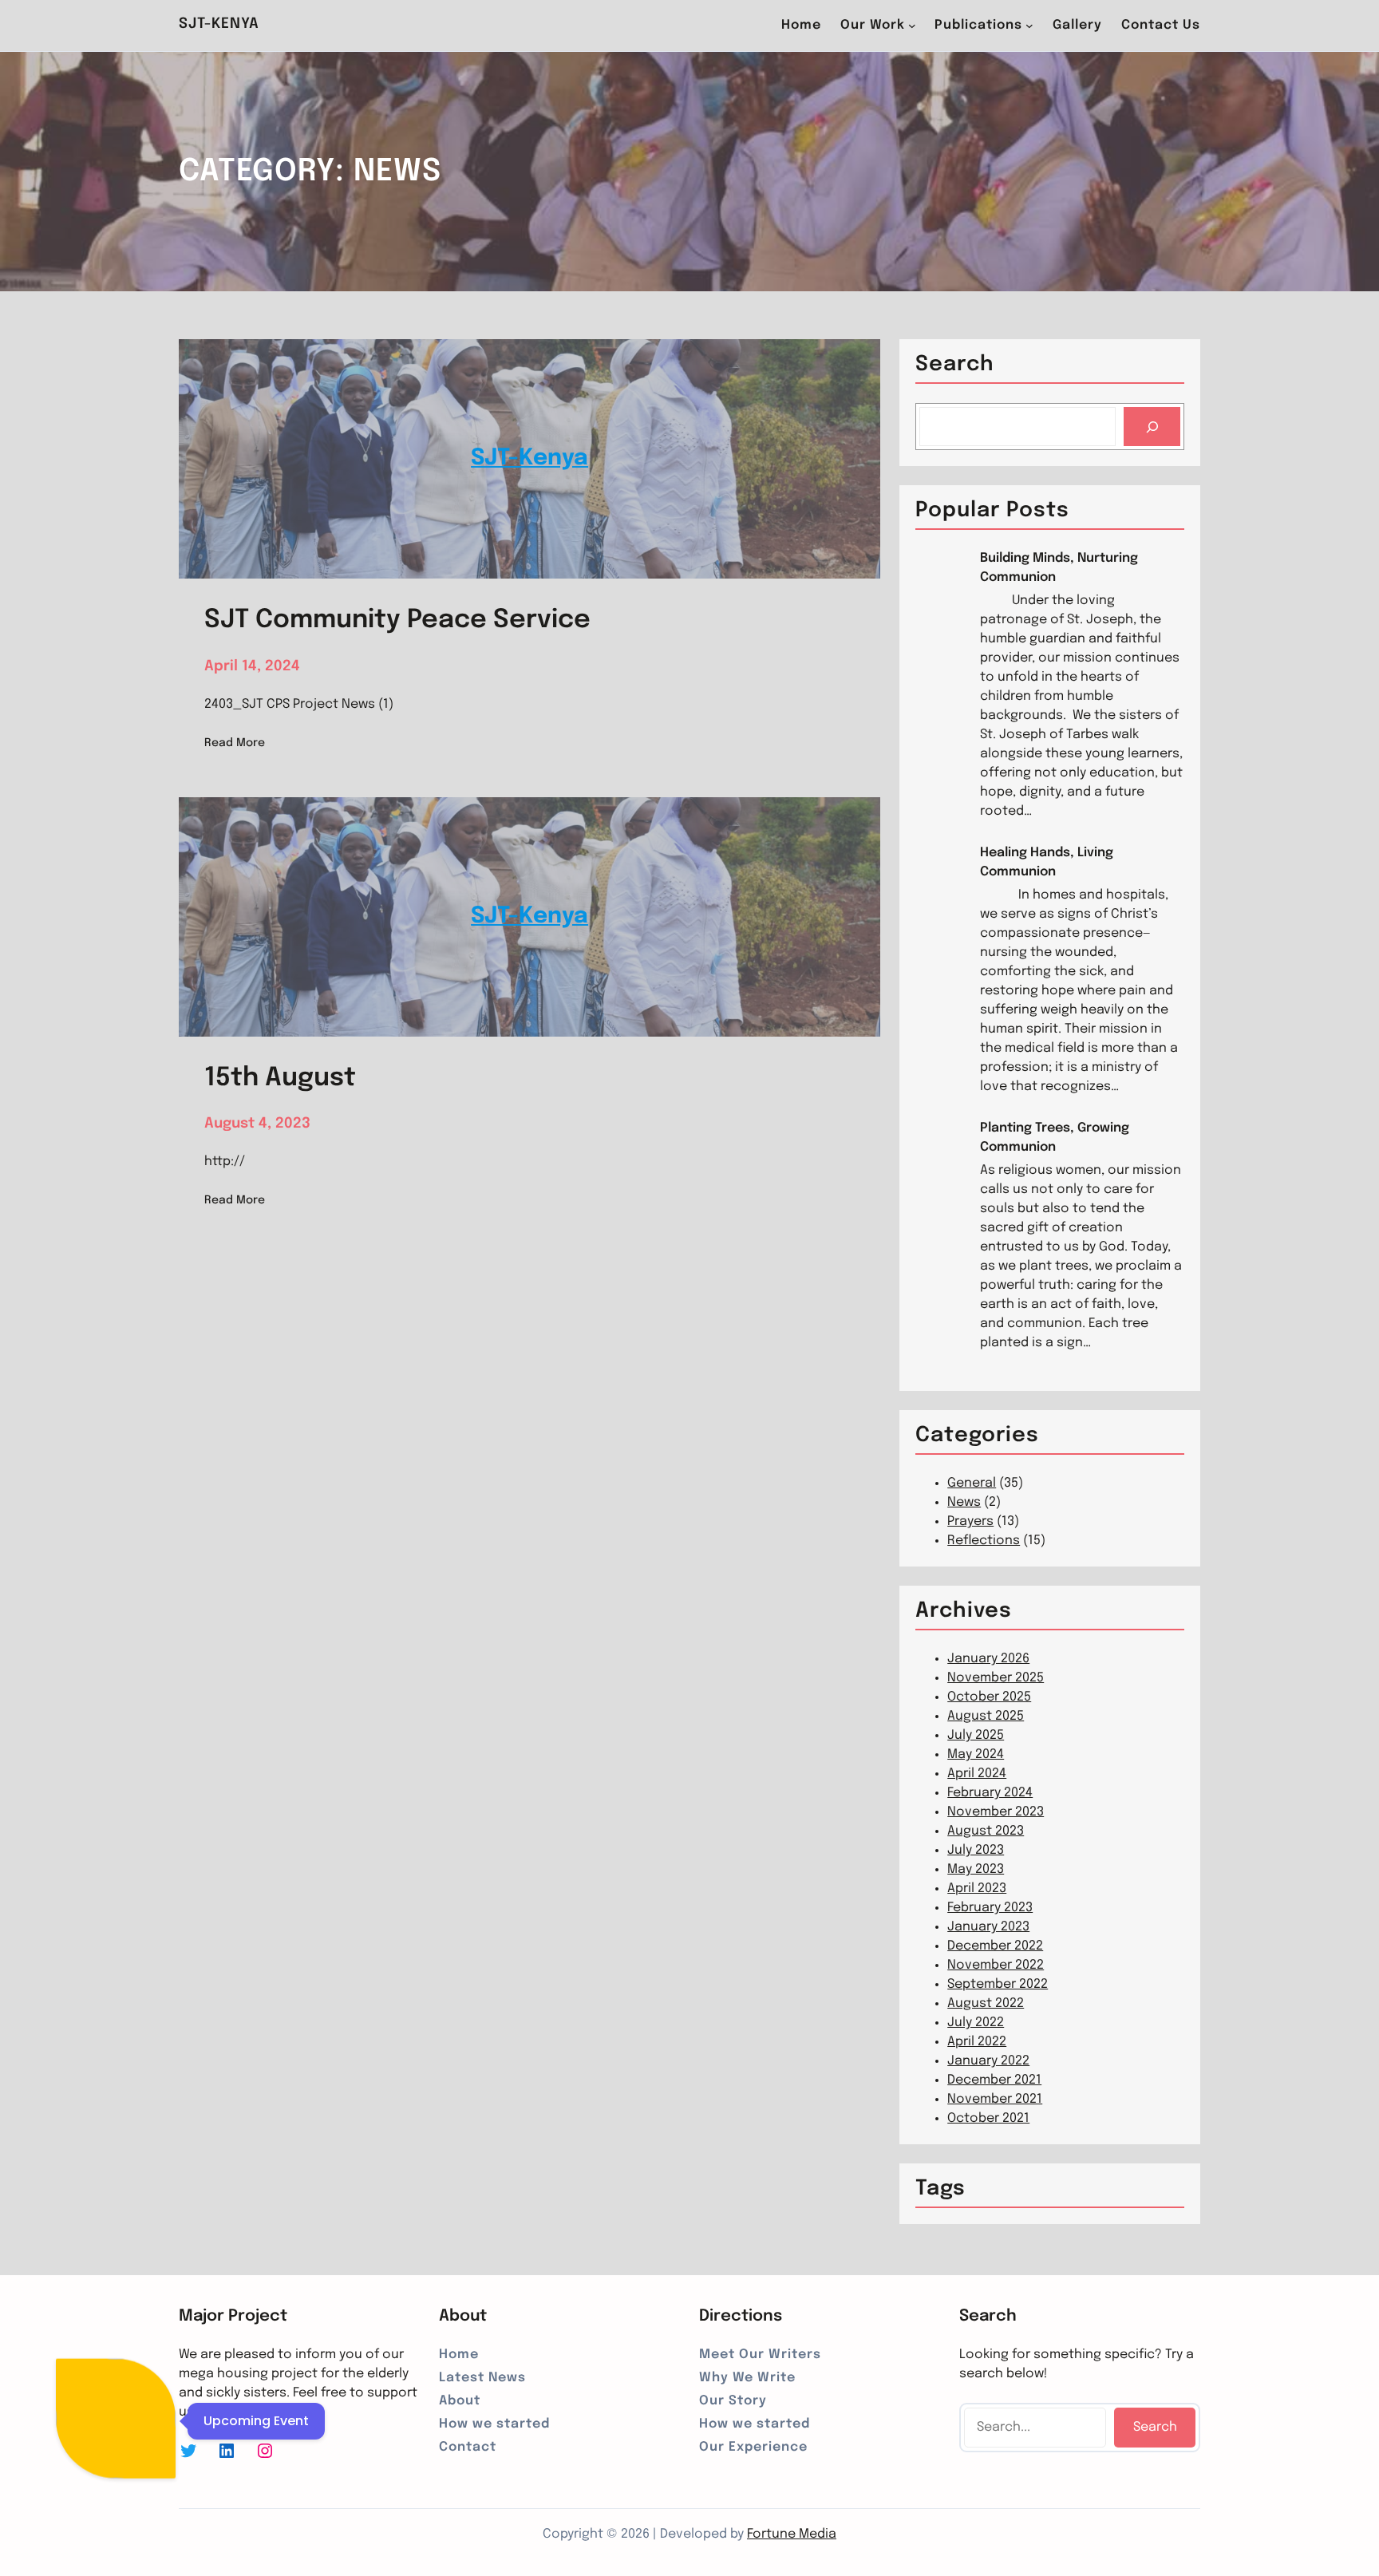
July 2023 (976, 1850)
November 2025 (996, 1678)
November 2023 (996, 1812)
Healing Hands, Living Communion (1047, 862)
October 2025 (989, 1697)
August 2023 (986, 1831)
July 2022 (976, 2023)
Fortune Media (792, 2534)
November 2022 (996, 1965)
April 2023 (977, 1889)
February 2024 (990, 1793)
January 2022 (988, 2061)
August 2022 (986, 2003)
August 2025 (986, 1716)
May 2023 (976, 1869)
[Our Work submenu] (912, 26)
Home (801, 25)
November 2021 (995, 2099)
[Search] (1152, 427)
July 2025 (976, 1735)
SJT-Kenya (219, 24)
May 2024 (976, 1754)
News (964, 1502)
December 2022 (995, 1946)
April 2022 (977, 2042)
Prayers (970, 1521)
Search (1155, 2427)
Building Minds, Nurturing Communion (1059, 568)
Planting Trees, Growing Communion (1055, 1138)
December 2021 (994, 2080)
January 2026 (988, 1659)
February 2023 (990, 1908)
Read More (235, 745)
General (972, 1483)
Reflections (984, 1541)
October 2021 (988, 2118)
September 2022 (998, 1984)
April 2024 (977, 1774)
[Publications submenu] (1029, 26)
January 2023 (988, 1927)
